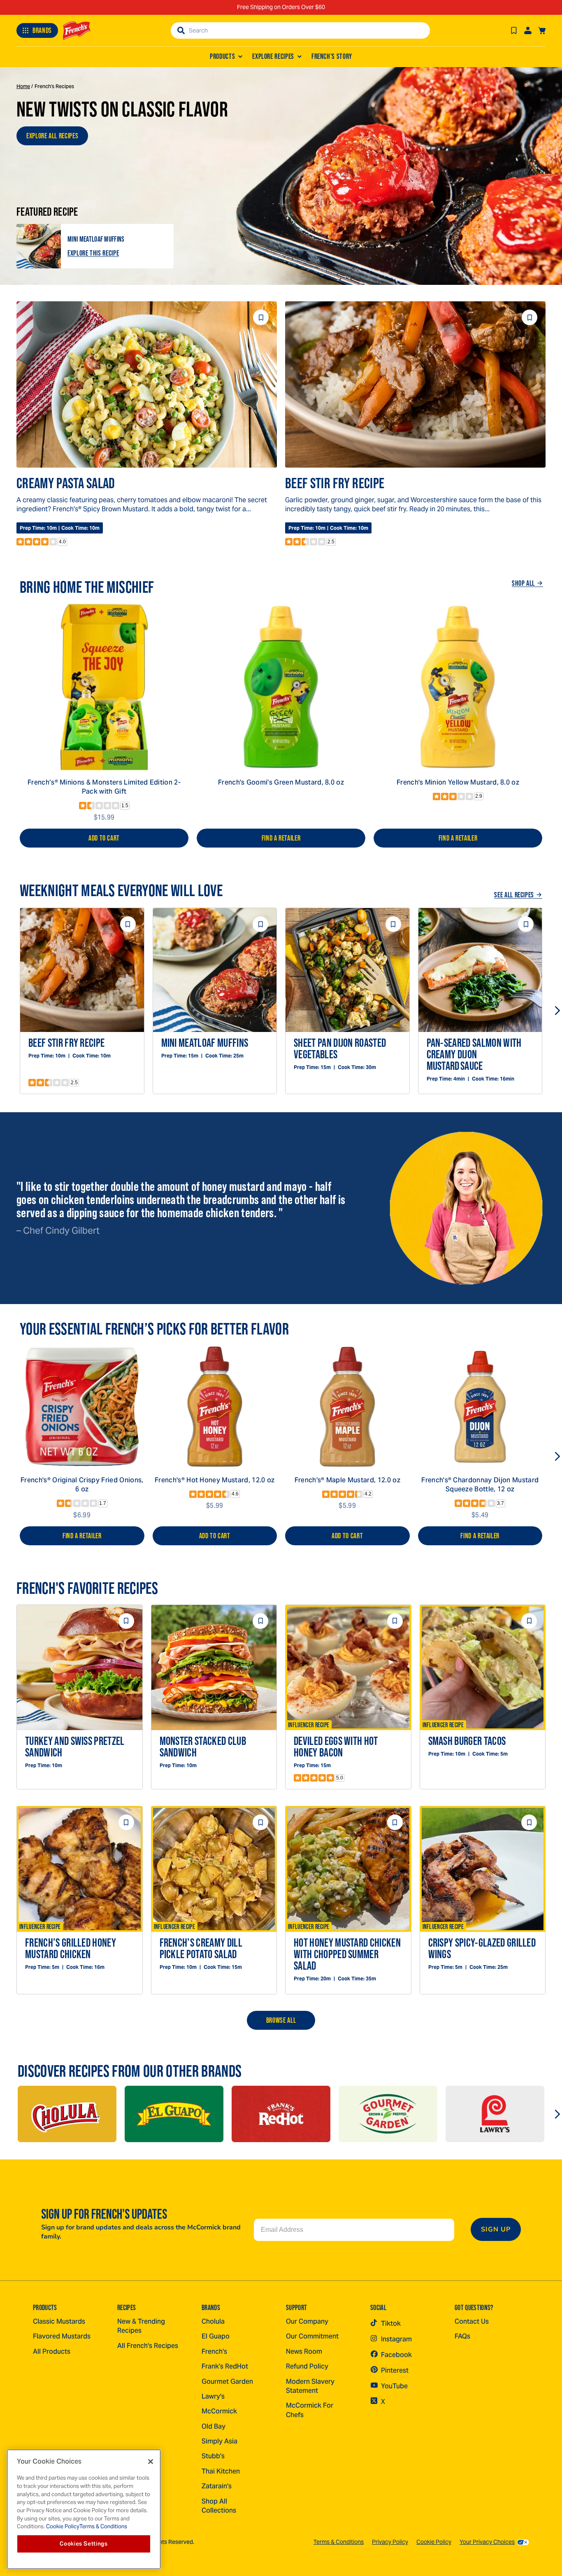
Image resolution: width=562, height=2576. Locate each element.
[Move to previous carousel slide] (5, 1011)
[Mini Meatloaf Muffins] (39, 246)
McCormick (219, 2411)
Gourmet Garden (227, 2382)
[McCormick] (67, 2114)
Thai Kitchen (221, 2471)
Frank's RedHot (225, 2366)
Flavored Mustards (62, 2336)
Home (23, 86)
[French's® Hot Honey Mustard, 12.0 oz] (215, 1407)
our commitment (312, 2336)
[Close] (151, 2462)
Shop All (523, 583)
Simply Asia (219, 2441)
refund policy (307, 2366)
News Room (304, 2351)
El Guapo (216, 2336)
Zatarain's (217, 2486)
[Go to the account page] (528, 30)
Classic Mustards (59, 2321)
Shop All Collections (219, 2506)
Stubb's (213, 2456)
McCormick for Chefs (310, 2410)
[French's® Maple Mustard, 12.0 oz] (347, 1407)
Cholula (213, 2321)
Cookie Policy (434, 2542)
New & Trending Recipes (141, 2326)
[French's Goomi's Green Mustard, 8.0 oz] (281, 687)
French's (214, 2351)
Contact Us (472, 2321)
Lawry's (213, 2396)
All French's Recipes (148, 2346)
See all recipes (514, 895)
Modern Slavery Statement (310, 2386)
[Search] (181, 30)
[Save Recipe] (514, 30)
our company (307, 2321)
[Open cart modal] (542, 30)
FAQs (462, 2336)
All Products (52, 2351)
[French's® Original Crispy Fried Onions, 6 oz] (82, 1407)
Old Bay (214, 2426)
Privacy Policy (390, 2542)
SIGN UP (496, 2229)
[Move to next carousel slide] (557, 1011)
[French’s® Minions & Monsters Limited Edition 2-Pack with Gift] (104, 687)
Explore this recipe (93, 253)
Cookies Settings (84, 2544)
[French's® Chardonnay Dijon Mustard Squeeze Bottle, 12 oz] (480, 1407)
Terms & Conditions (339, 2542)
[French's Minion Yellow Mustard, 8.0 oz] (458, 687)
